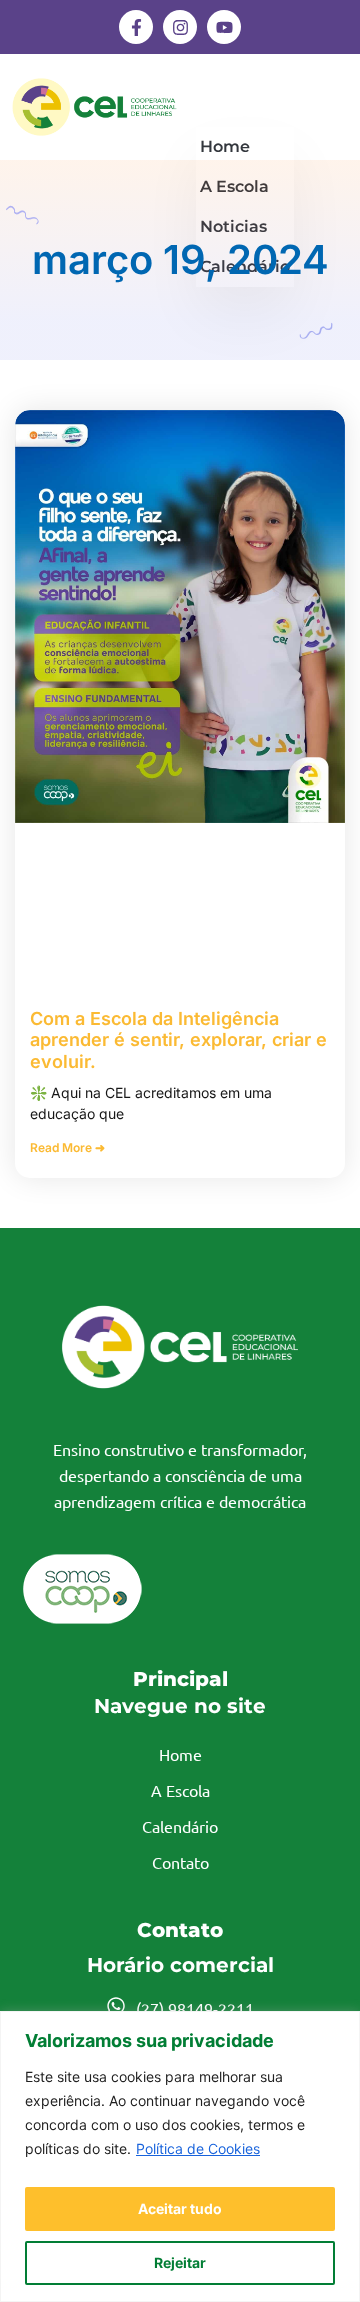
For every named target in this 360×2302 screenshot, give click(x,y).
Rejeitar (180, 2262)
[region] (180, 2156)
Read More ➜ (67, 1147)
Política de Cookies (198, 2148)
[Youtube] (224, 27)
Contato (180, 1862)
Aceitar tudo (180, 2208)
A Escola (180, 1790)
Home (225, 146)
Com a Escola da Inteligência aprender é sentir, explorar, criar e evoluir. (178, 1040)
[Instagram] (180, 27)
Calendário (180, 1826)
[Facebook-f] (136, 27)
